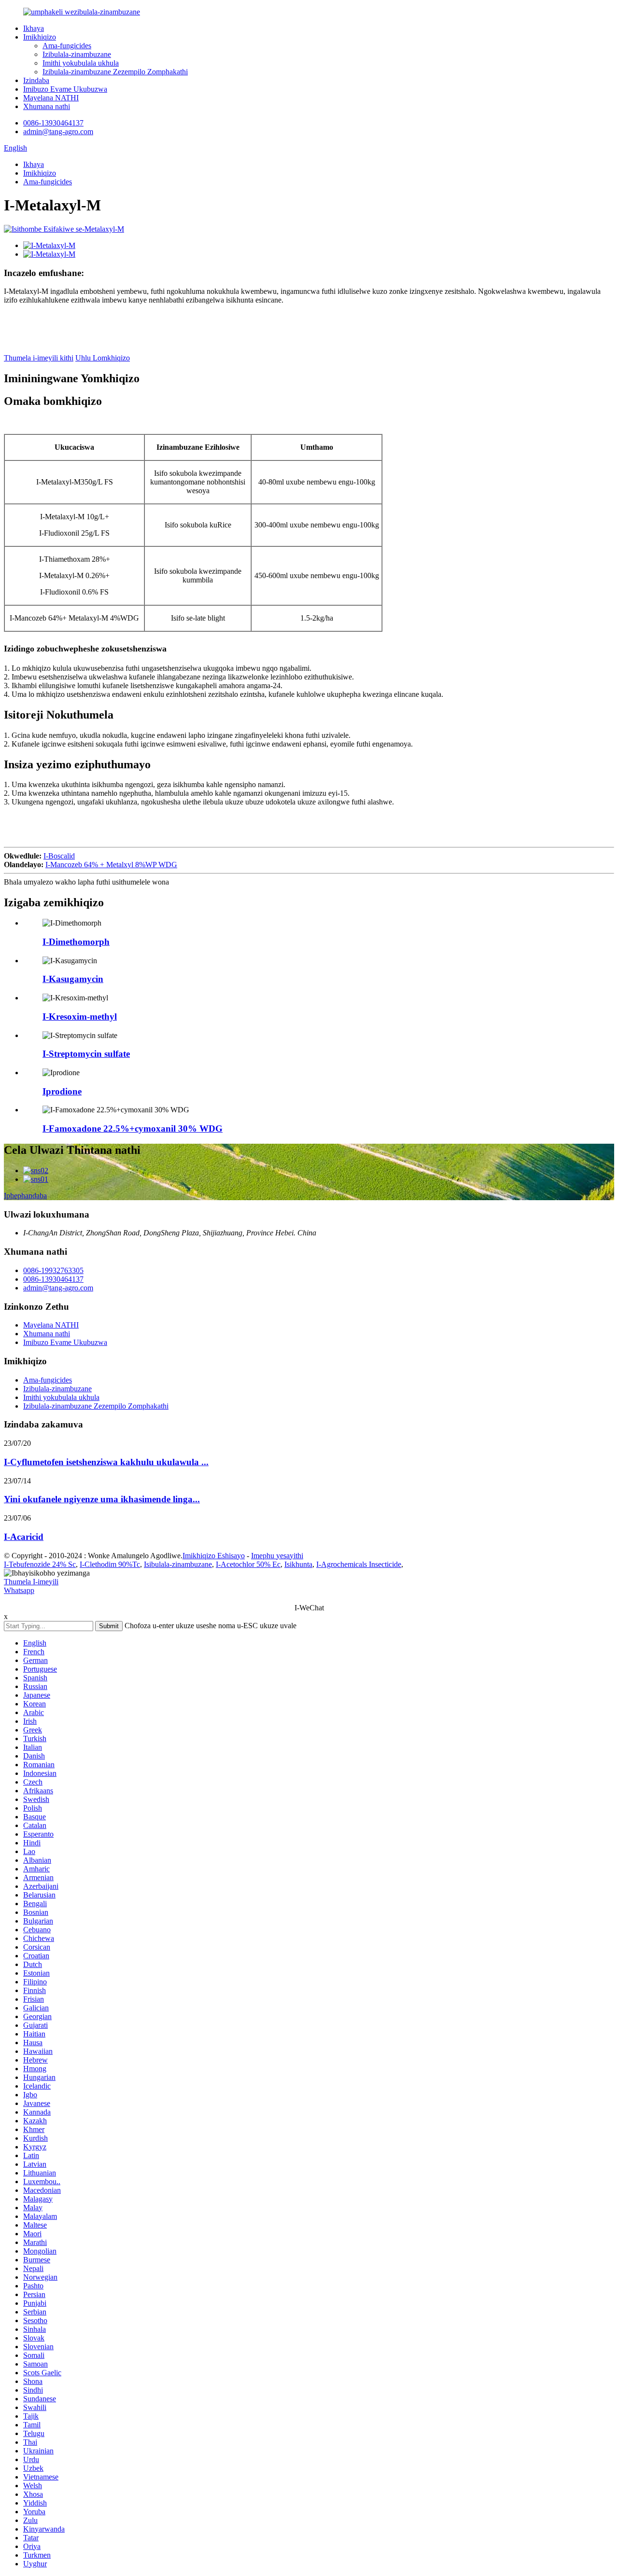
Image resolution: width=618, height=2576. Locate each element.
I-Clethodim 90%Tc (110, 1564)
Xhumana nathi (47, 106)
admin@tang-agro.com (58, 132)
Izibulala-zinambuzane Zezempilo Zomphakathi (115, 72)
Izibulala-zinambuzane (77, 54)
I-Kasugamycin (73, 979)
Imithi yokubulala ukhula (81, 63)
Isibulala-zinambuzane (178, 1564)
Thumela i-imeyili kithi (39, 358)
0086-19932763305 (53, 1270)
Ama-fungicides (67, 46)
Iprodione (62, 1091)
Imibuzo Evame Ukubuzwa (65, 89)
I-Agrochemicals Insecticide (359, 1564)
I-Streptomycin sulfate (86, 1054)
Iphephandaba (25, 1196)
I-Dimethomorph (76, 942)
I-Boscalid (59, 856)
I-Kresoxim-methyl (80, 1017)
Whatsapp (19, 1590)
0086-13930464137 (53, 123)
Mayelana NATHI (51, 98)
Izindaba (36, 80)
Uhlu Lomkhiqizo (103, 358)
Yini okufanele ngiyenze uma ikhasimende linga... (102, 1499)
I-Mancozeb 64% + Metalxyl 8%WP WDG (111, 865)
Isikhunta (298, 1564)
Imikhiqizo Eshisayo (214, 1556)
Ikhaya (34, 28)
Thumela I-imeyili (31, 1582)
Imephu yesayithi (277, 1556)
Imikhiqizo (40, 37)
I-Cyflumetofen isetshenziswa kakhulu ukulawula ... (106, 1462)
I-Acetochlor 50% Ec (248, 1564)
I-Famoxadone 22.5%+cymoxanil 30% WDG (133, 1129)
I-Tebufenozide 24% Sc (40, 1564)
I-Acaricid (24, 1537)
